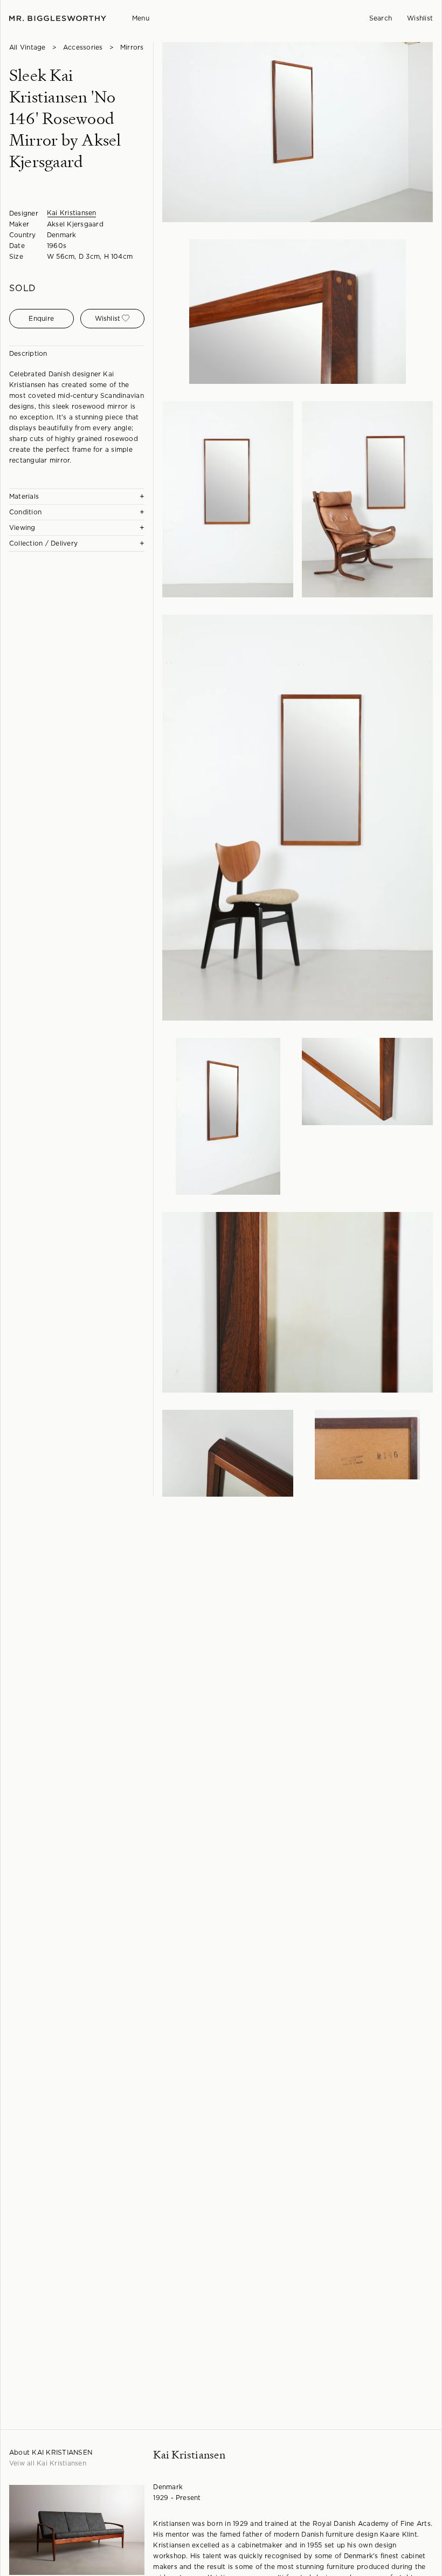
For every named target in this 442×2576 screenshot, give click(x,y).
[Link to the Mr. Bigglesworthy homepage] (58, 19)
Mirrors (132, 47)
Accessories (83, 47)
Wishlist (420, 18)
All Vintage (27, 47)
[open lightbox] (298, 132)
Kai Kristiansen (72, 213)
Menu (141, 18)
